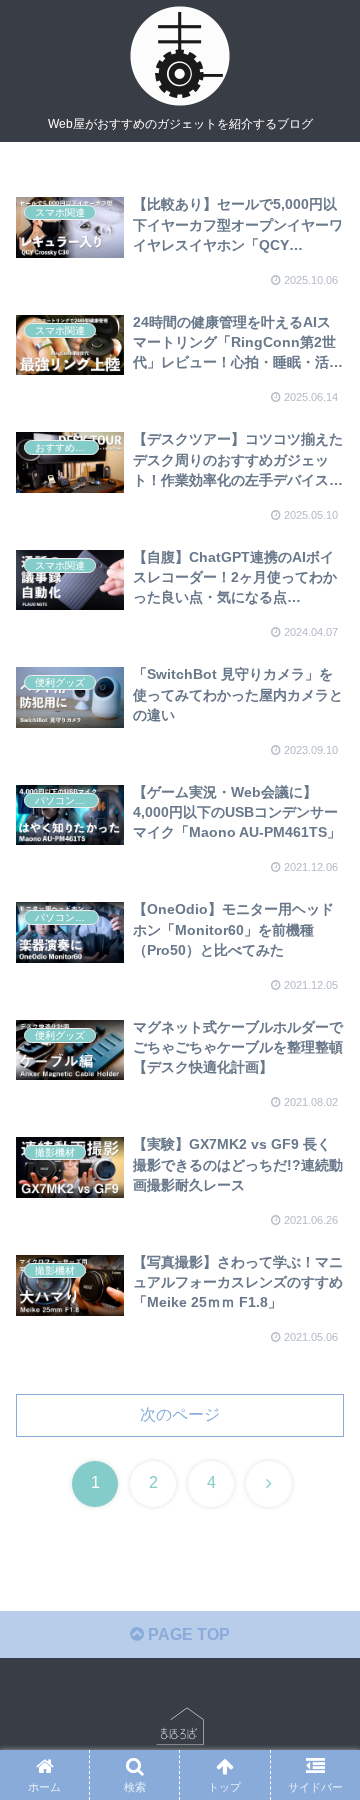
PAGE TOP (187, 1634)
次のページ (180, 1414)
